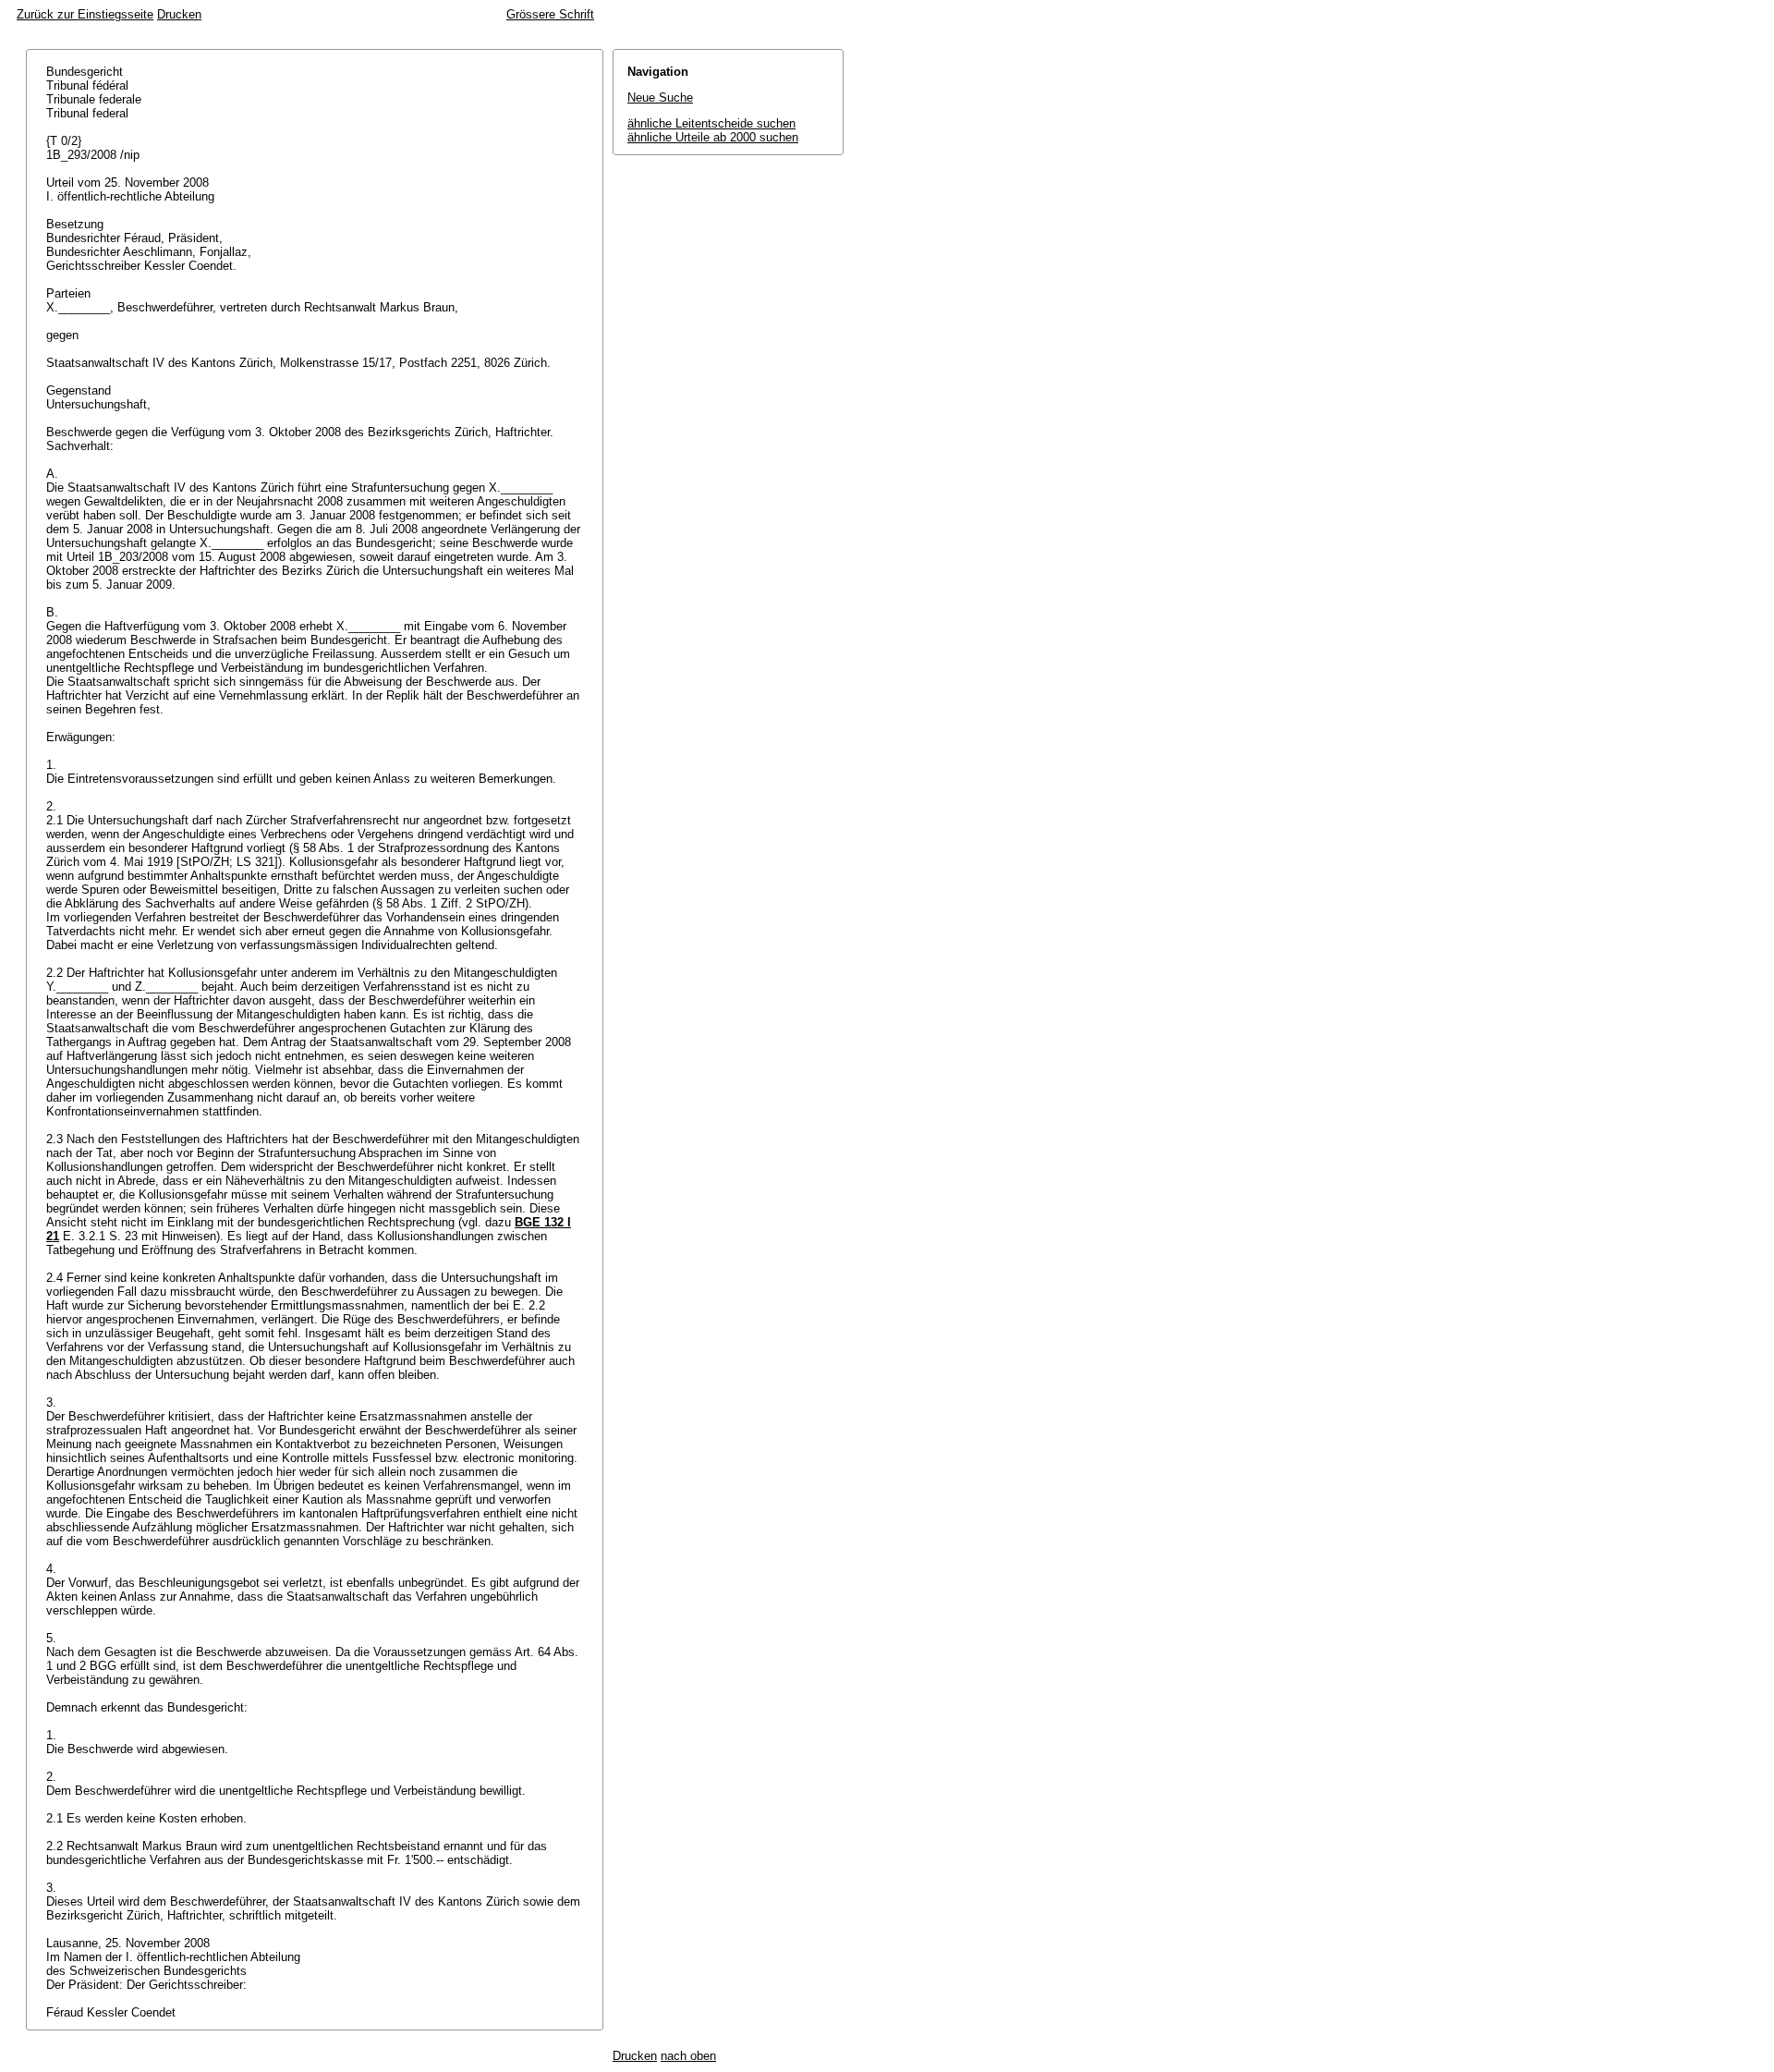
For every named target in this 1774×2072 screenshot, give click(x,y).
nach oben (688, 2056)
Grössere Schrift (550, 14)
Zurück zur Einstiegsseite (85, 14)
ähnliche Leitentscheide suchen (711, 123)
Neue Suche (660, 98)
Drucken (179, 14)
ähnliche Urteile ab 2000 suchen (713, 137)
